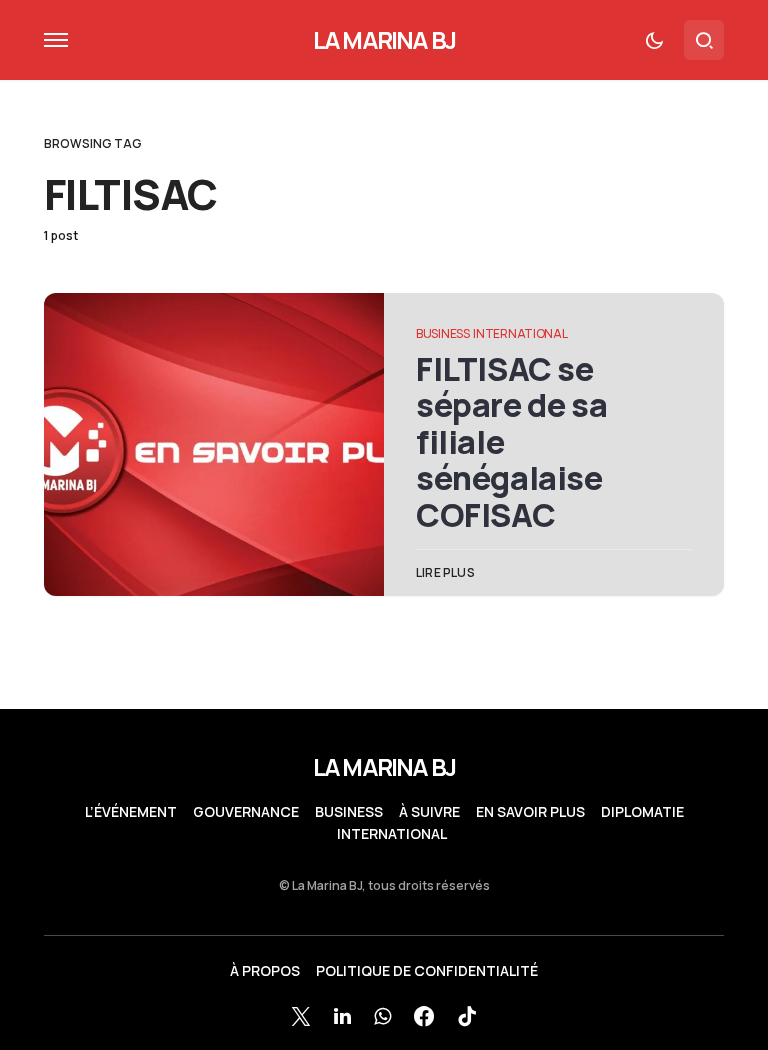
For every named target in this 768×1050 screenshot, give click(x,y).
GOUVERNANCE (246, 812)
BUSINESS (443, 333)
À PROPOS (265, 971)
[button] (56, 40)
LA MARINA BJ (384, 39)
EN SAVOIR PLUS (530, 812)
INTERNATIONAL (520, 333)
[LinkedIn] (342, 1016)
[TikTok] (467, 1016)
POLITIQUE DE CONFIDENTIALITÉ (427, 971)
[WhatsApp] (382, 1016)
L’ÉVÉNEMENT (131, 812)
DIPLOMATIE (642, 812)
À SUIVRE (429, 812)
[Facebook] (424, 1016)
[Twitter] (301, 1016)
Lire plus (445, 572)
